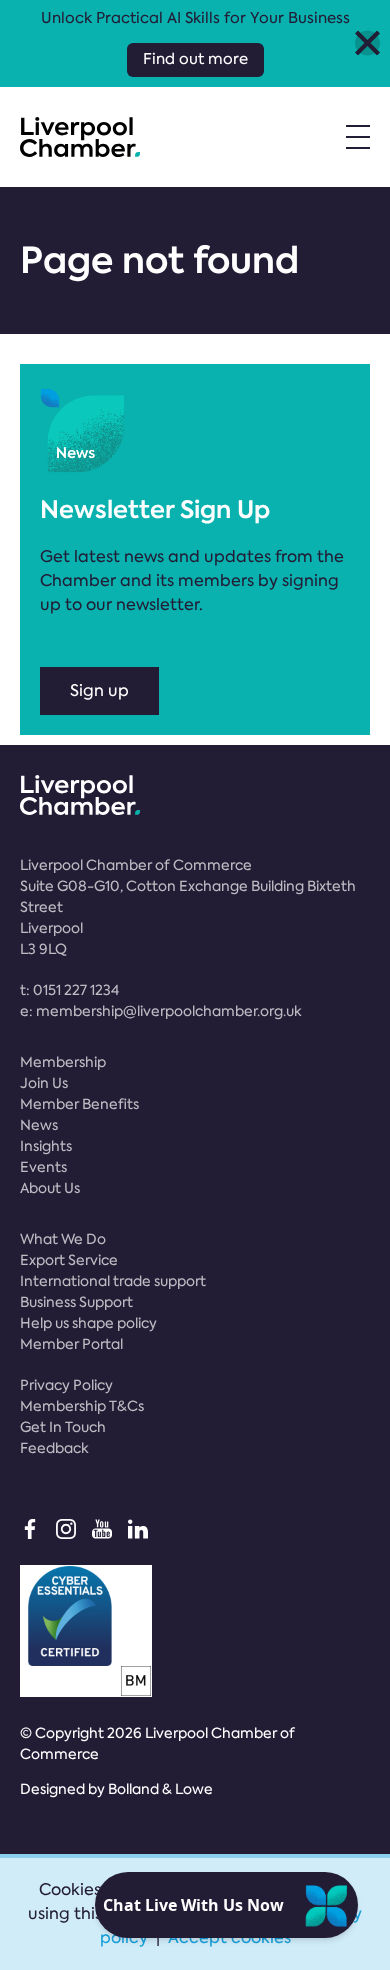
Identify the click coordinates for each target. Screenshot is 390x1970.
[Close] (367, 43)
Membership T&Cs (82, 1406)
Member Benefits (79, 1104)
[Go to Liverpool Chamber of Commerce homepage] (80, 137)
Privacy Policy (66, 1385)
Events (43, 1167)
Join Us (44, 1083)
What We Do (63, 1239)
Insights (46, 1146)
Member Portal (71, 1344)
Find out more (195, 59)
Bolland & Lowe (160, 1789)
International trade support (113, 1281)
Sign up (99, 690)
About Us (50, 1188)
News (39, 1125)
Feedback (54, 1448)
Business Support (76, 1302)
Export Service (69, 1260)
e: (161, 1011)
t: (69, 990)
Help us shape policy (88, 1323)
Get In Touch (63, 1427)
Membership (63, 1062)
